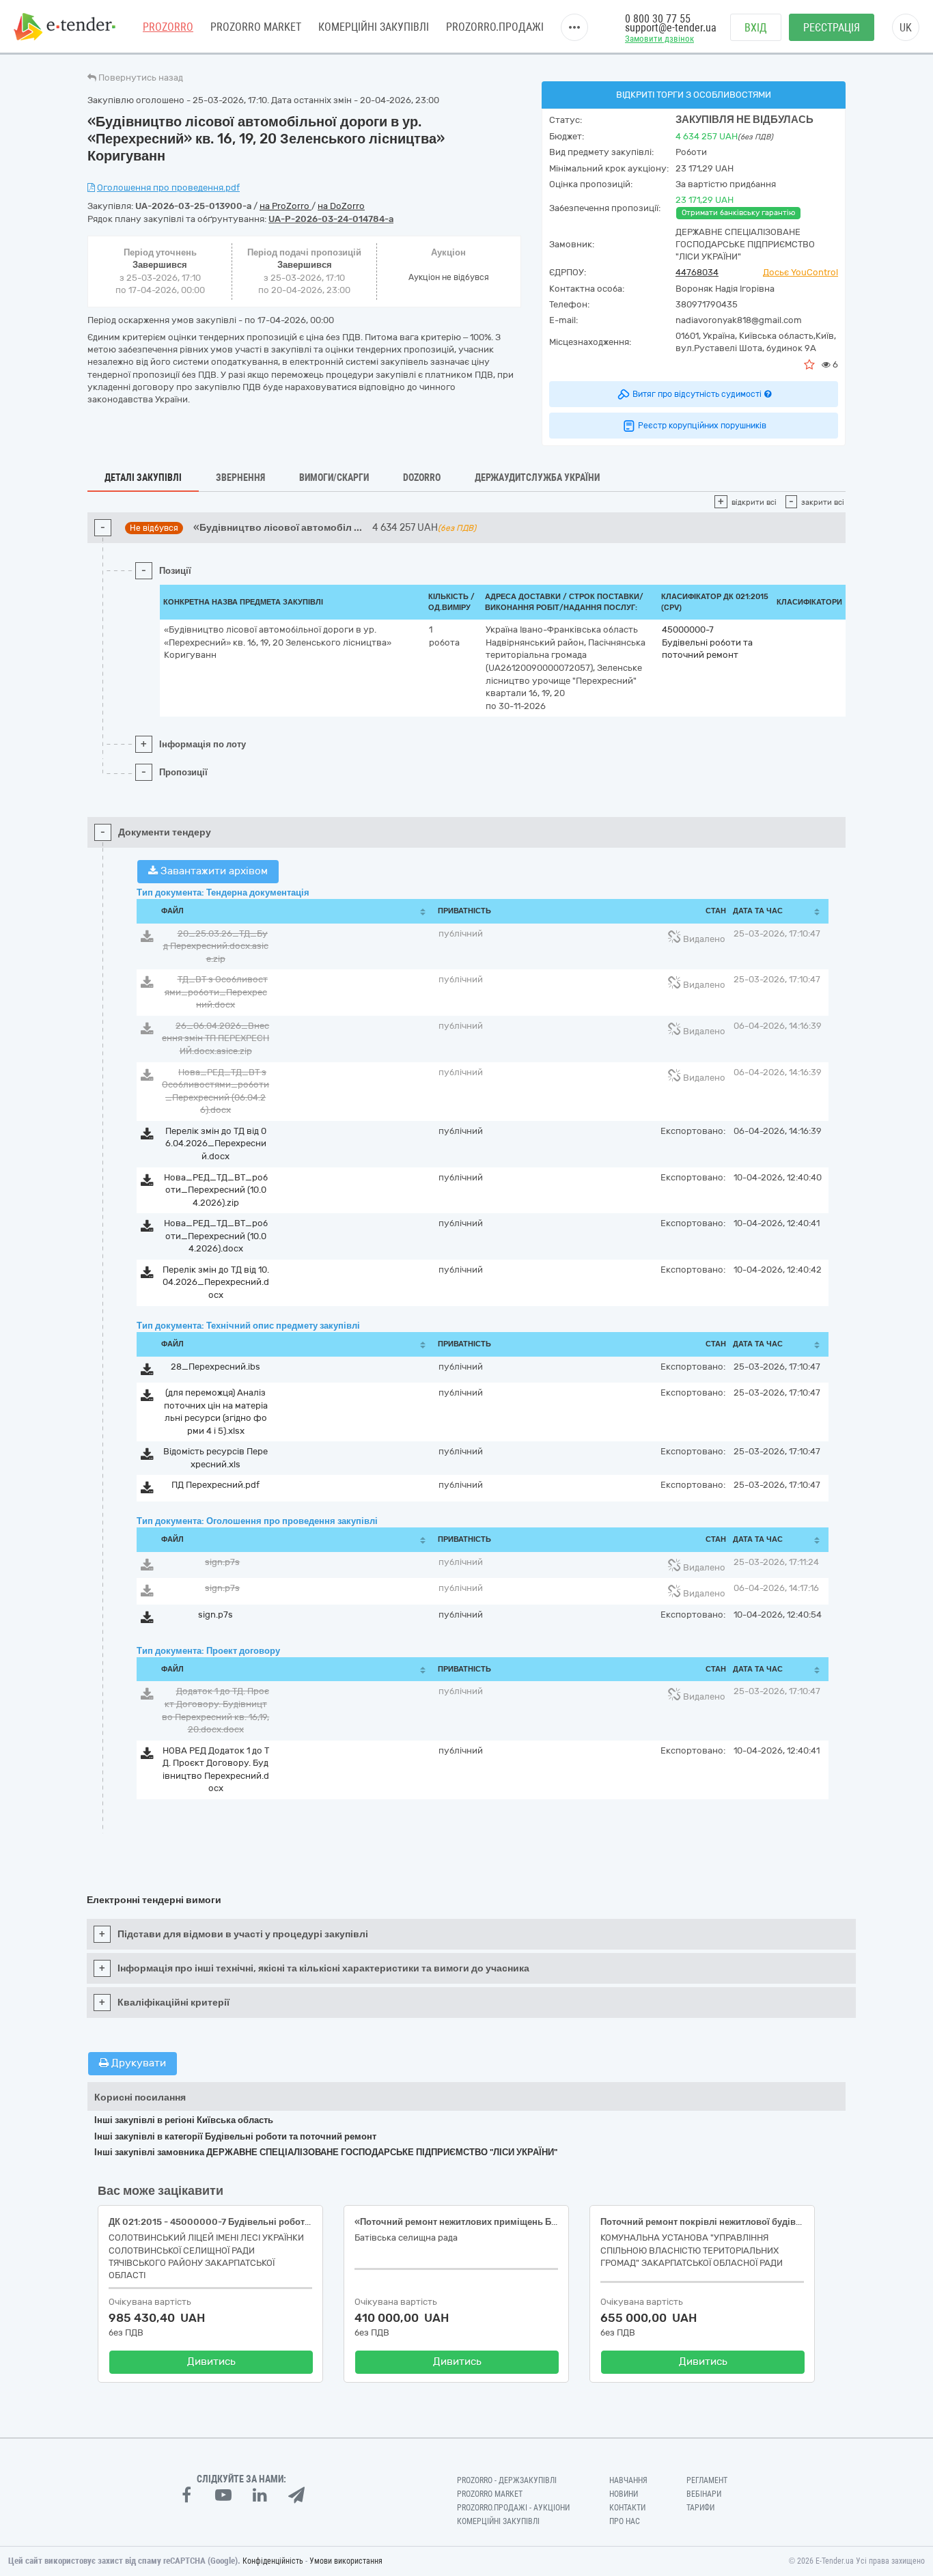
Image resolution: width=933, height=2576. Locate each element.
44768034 (697, 272)
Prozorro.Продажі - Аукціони (513, 2508)
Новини (624, 2494)
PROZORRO (168, 27)
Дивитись (211, 2362)
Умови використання (346, 2561)
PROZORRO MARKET (256, 27)
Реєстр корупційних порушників (702, 426)
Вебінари (704, 2494)
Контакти (627, 2508)
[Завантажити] (147, 939)
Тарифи (700, 2508)
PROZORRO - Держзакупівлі (507, 2480)
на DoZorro (341, 206)
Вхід (756, 28)
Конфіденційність (273, 2561)
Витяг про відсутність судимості (697, 394)
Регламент (707, 2480)
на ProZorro (286, 206)
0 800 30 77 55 (658, 19)
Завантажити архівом (213, 871)
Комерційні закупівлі (374, 27)
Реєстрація (832, 28)
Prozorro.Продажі (495, 27)
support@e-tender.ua (671, 28)
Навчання (628, 2480)
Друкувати (137, 2063)
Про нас (625, 2521)
